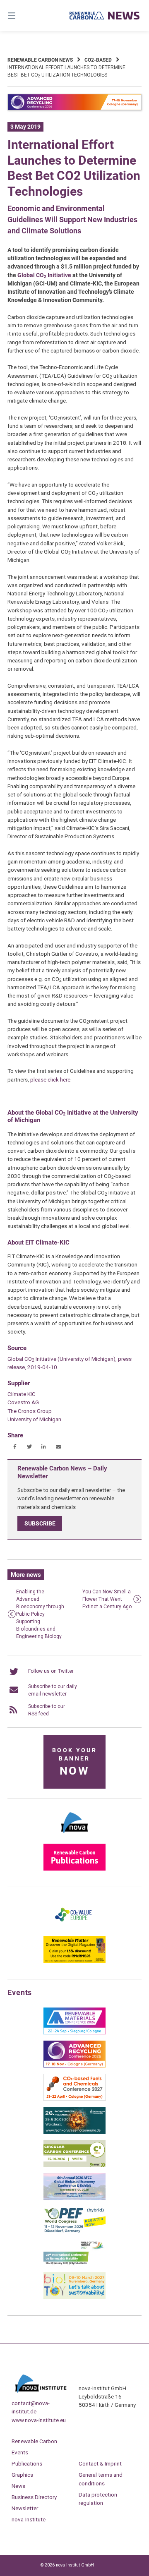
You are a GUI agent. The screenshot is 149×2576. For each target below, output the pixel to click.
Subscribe (40, 1523)
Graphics (22, 2475)
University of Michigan (34, 1419)
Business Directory (34, 2497)
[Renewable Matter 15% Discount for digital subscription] (74, 1961)
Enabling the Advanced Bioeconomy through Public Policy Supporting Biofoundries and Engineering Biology (40, 1614)
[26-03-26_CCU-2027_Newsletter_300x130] (74, 2099)
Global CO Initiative (44, 275)
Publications (27, 2463)
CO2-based (98, 60)
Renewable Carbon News (40, 60)
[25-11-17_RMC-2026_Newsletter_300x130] (74, 2033)
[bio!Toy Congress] (74, 2298)
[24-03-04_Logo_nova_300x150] (74, 1836)
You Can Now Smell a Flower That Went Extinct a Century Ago (107, 1599)
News (18, 2486)
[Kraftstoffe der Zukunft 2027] (74, 2264)
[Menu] (21, 16)
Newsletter (25, 2508)
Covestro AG (23, 1402)
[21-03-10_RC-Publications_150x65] (74, 1869)
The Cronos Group (30, 1411)
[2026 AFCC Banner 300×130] (74, 2198)
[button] (15, 1447)
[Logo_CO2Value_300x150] (74, 1928)
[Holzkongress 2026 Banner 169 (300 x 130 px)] (74, 2132)
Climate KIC (22, 1394)
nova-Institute (29, 2519)
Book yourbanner (74, 1762)
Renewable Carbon (34, 2441)
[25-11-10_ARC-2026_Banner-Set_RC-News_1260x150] (74, 109)
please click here (50, 1079)
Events (20, 2452)
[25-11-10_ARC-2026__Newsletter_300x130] (74, 2066)
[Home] (105, 16)
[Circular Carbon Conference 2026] (74, 2165)
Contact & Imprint (100, 2463)
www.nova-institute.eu (39, 2420)
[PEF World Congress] (74, 2231)
